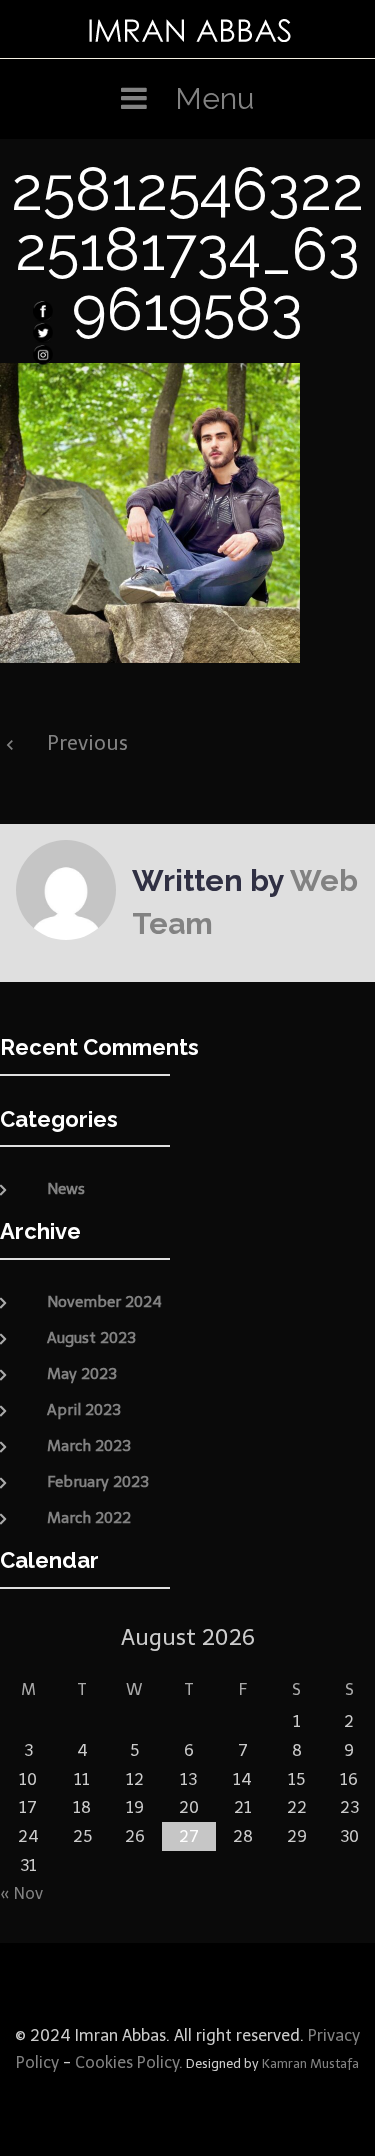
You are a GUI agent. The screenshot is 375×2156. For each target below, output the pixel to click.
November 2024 (104, 1302)
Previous (87, 743)
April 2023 (84, 1410)
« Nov (21, 1893)
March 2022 (89, 1518)
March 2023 (89, 1446)
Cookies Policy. (129, 2062)
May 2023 (82, 1374)
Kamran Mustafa (310, 2063)
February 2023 (98, 1482)
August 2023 (91, 1338)
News (66, 1189)
